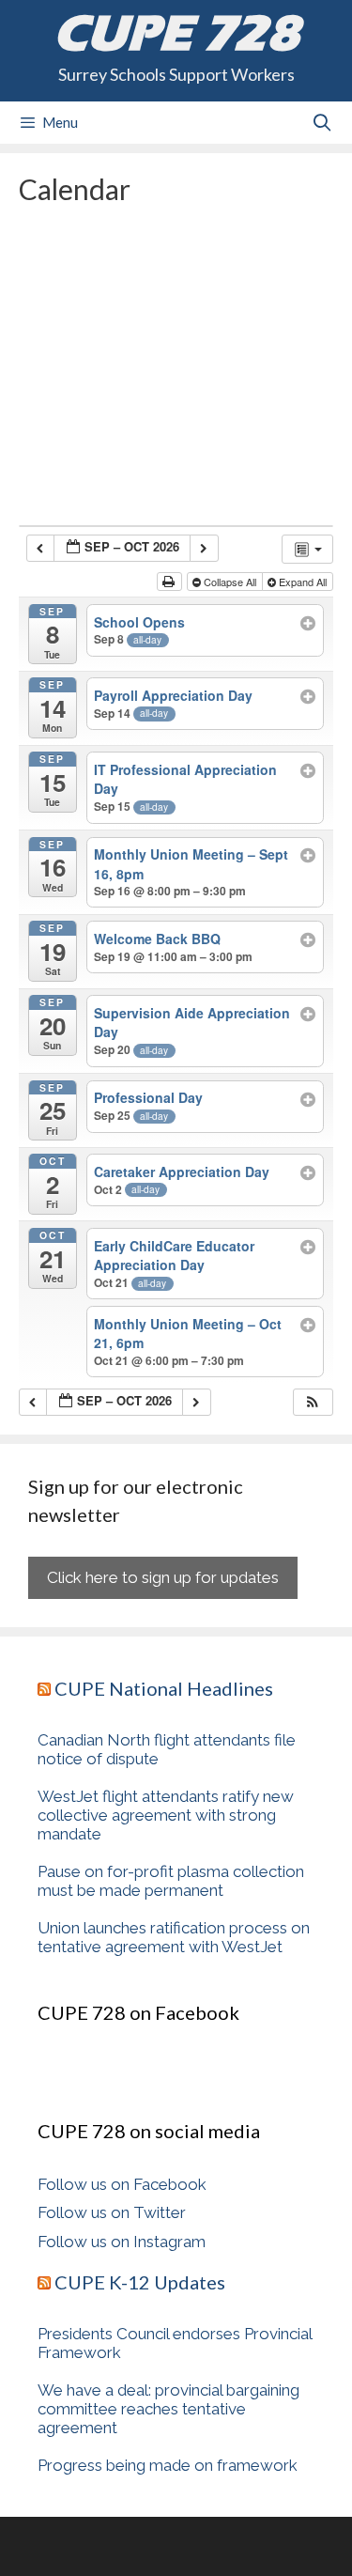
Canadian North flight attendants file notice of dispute (167, 1749)
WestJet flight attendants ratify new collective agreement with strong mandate (166, 1815)
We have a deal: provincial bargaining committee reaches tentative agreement (168, 2409)
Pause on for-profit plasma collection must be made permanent (171, 1881)
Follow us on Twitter (112, 2212)
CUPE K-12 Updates (140, 2282)
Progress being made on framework (168, 2465)
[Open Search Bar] (322, 123)
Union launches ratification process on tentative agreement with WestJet (174, 1937)
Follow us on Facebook (122, 2184)
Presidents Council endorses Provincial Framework (175, 2343)
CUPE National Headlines (164, 1688)
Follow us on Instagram (122, 2242)
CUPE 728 (176, 33)
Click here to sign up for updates (163, 1577)
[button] (313, 1402)
